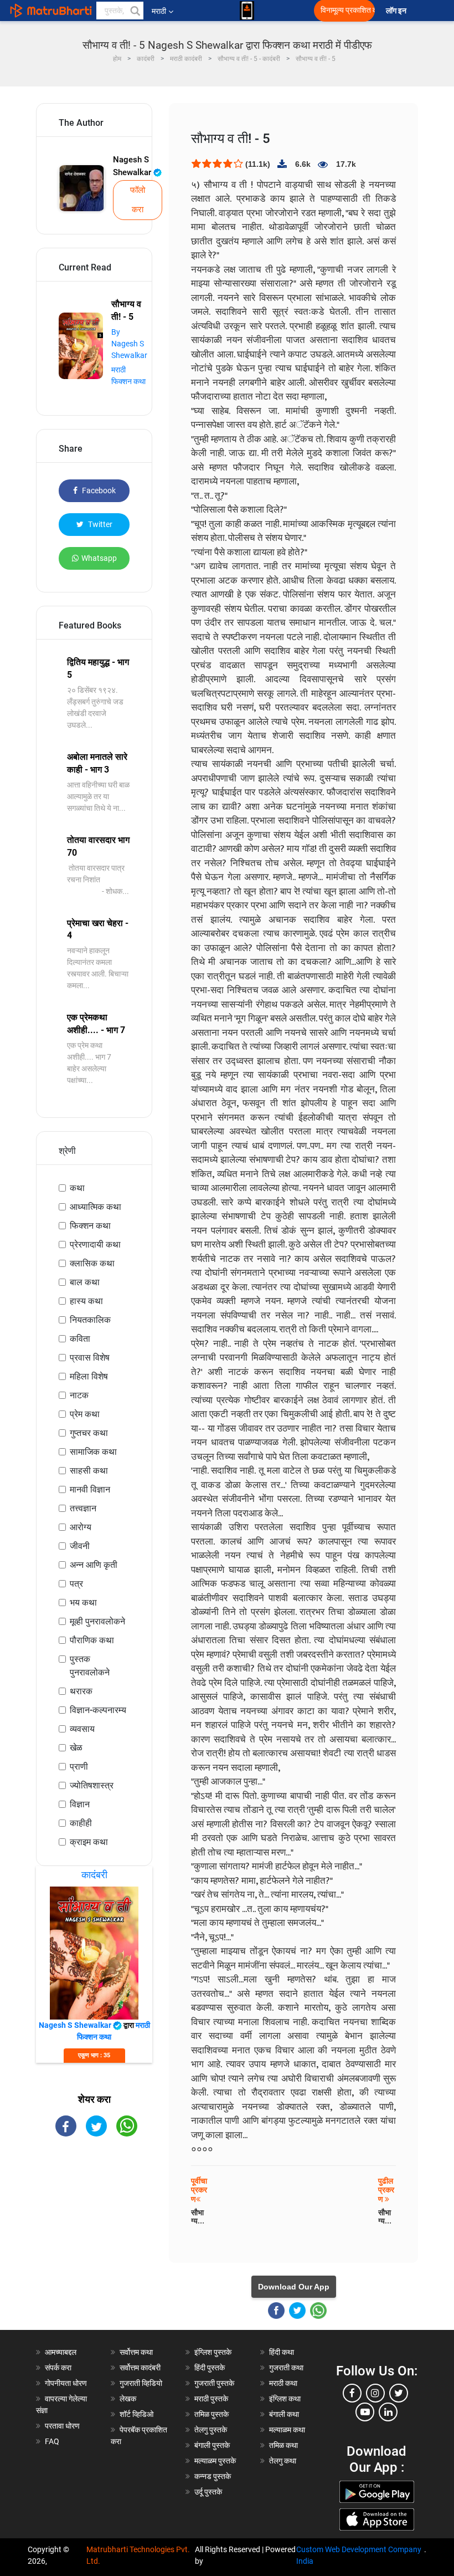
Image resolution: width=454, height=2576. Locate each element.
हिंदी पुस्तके (210, 2368)
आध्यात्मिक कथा (96, 1207)
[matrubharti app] (247, 11)
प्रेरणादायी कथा (95, 1244)
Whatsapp (99, 558)
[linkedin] (388, 2412)
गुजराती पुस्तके (214, 2383)
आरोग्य (81, 1527)
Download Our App (294, 2287)
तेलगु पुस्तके (211, 2430)
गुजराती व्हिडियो (141, 2383)
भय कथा (83, 1603)
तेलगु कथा (283, 2461)
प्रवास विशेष (90, 1358)
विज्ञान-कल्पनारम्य (98, 1710)
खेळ (76, 1748)
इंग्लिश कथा (285, 2399)
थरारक (81, 1691)
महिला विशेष (89, 1376)
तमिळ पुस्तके (211, 2414)
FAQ (52, 2441)
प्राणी (79, 1767)
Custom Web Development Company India (359, 2555)
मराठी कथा (283, 2383)
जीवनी (80, 1546)
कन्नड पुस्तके (213, 2476)
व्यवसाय (82, 1729)
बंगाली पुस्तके (212, 2445)
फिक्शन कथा (90, 1226)
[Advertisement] (94, 2211)
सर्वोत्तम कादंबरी (140, 2368)
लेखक (128, 2399)
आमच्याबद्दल (61, 2352)
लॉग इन (398, 11)
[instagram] (375, 2393)
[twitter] (399, 2393)
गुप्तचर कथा (89, 1433)
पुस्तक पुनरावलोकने (90, 1666)
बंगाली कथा (284, 2414)
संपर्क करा (58, 2368)
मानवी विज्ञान (90, 1489)
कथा (77, 1188)
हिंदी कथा (282, 2352)
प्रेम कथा (85, 1414)
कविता (80, 1339)
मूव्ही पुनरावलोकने (97, 1621)
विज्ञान (80, 1804)
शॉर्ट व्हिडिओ (136, 2414)
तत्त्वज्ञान (83, 1508)
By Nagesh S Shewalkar (129, 344)
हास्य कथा (86, 1301)
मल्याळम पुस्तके (215, 2461)
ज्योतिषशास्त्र (92, 1785)
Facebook (98, 490)
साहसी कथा (89, 1471)
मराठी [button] (159, 11)
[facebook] (352, 2393)
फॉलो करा (138, 200)
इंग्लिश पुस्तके (213, 2352)
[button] (135, 11)
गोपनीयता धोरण (66, 2383)
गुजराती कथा (286, 2368)
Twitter (99, 524)
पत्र (76, 1584)
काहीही (81, 1823)
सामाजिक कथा (93, 1452)
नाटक (79, 1395)
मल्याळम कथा (287, 2430)
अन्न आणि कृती (94, 1565)
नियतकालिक (90, 1320)
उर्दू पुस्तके (208, 2492)
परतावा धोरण (63, 2426)
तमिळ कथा (283, 2445)
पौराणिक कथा (92, 1640)
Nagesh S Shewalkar (133, 166)
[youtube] (365, 2412)
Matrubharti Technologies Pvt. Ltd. (138, 2555)
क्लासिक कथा (92, 1263)
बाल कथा (85, 1282)
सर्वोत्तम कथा (136, 2352)
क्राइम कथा (89, 1842)
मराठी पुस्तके (211, 2399)
